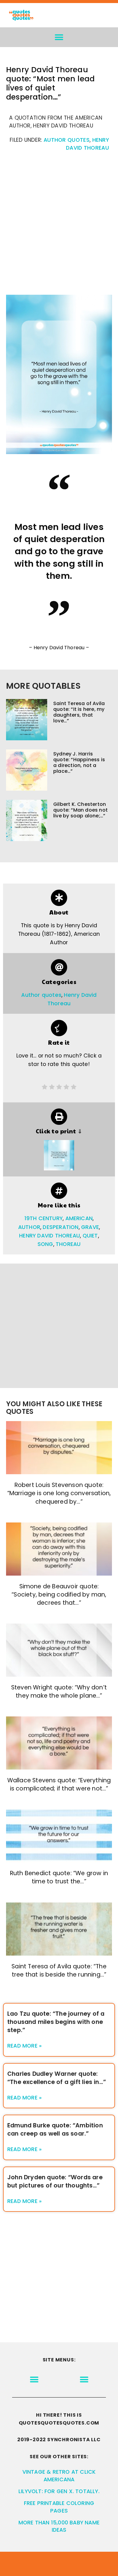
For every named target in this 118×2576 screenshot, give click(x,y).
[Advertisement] (59, 226)
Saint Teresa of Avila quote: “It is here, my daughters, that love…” (79, 712)
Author (29, 1227)
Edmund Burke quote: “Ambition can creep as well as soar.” (55, 2130)
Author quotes (67, 140)
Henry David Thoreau (49, 1236)
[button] (59, 37)
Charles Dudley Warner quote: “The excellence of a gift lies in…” (57, 2078)
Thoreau (68, 1244)
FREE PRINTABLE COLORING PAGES (59, 2507)
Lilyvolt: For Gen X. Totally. (59, 2491)
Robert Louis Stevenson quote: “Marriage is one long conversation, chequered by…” (59, 1493)
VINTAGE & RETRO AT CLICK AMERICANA (59, 2476)
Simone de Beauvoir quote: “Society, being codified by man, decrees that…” (59, 1595)
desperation (61, 1227)
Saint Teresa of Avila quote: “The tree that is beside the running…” (59, 1970)
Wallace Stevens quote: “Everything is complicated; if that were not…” (59, 1784)
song (45, 1244)
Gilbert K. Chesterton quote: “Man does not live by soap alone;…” (80, 810)
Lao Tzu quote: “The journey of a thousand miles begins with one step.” (56, 2022)
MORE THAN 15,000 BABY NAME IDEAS (59, 2526)
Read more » (25, 2046)
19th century (44, 1218)
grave (90, 1227)
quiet (90, 1236)
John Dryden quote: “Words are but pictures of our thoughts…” (55, 2181)
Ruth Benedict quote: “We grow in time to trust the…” (59, 1877)
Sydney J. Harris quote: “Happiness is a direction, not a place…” (79, 763)
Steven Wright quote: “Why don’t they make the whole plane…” (59, 1692)
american (79, 1218)
